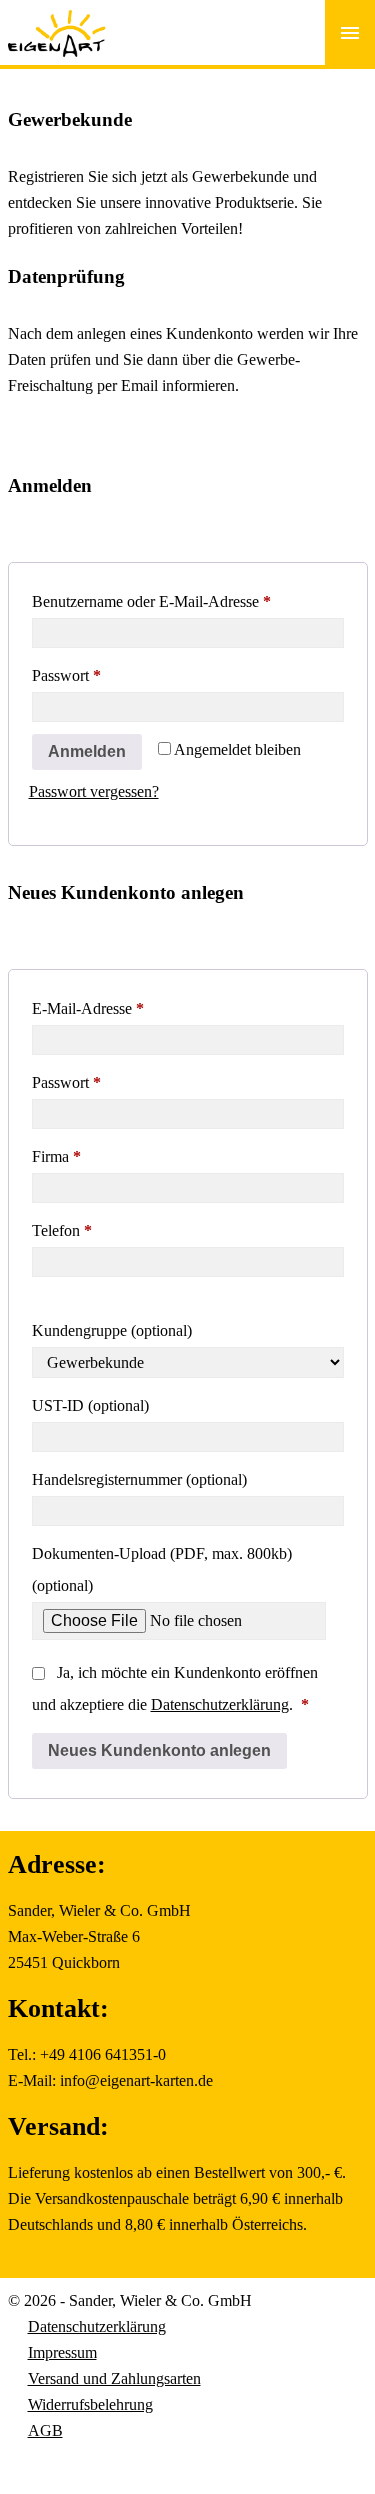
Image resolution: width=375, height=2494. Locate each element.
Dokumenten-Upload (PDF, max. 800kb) (162, 1569)
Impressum (62, 2352)
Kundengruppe (112, 1330)
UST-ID (90, 1405)
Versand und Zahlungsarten (114, 2378)
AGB (45, 2430)
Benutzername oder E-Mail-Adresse (188, 601)
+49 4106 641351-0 (103, 2054)
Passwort (104, 675)
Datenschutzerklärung (220, 1704)
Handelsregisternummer (139, 1479)
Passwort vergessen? (94, 791)
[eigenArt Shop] (57, 20)
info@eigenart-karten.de (136, 2080)
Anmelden (87, 751)
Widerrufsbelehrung (90, 2404)
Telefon (62, 1230)
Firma (56, 1156)
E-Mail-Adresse (125, 1008)
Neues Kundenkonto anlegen (159, 1750)
